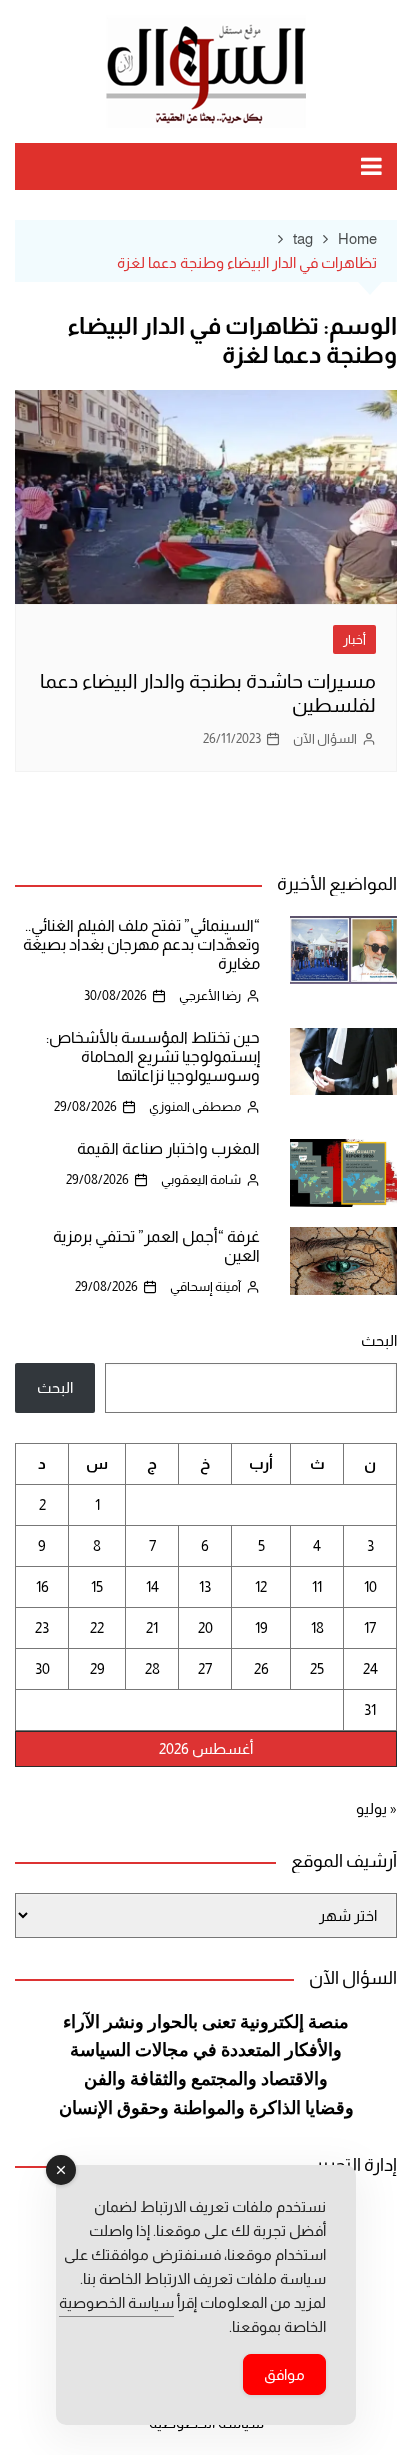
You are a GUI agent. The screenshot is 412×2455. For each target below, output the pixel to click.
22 (97, 1627)
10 (370, 1586)
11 (317, 1586)
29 (97, 1668)
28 (152, 1668)
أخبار (354, 639)
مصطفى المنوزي (195, 1106)
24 (370, 1668)
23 (42, 1627)
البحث (379, 1340)
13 (205, 1586)
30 (42, 1668)
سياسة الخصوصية (116, 2302)
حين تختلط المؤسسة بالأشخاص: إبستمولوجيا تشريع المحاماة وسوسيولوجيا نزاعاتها (153, 1056)
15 (97, 1586)
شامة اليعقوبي (201, 1179)
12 (261, 1586)
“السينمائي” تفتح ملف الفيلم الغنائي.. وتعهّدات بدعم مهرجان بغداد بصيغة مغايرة (141, 944)
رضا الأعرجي (210, 995)
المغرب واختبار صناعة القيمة (168, 1148)
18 (317, 1627)
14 (152, 1586)
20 (205, 1627)
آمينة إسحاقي (205, 1286)
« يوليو (376, 1808)
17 (370, 1627)
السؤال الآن (325, 738)
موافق (284, 2374)
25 (317, 1668)
